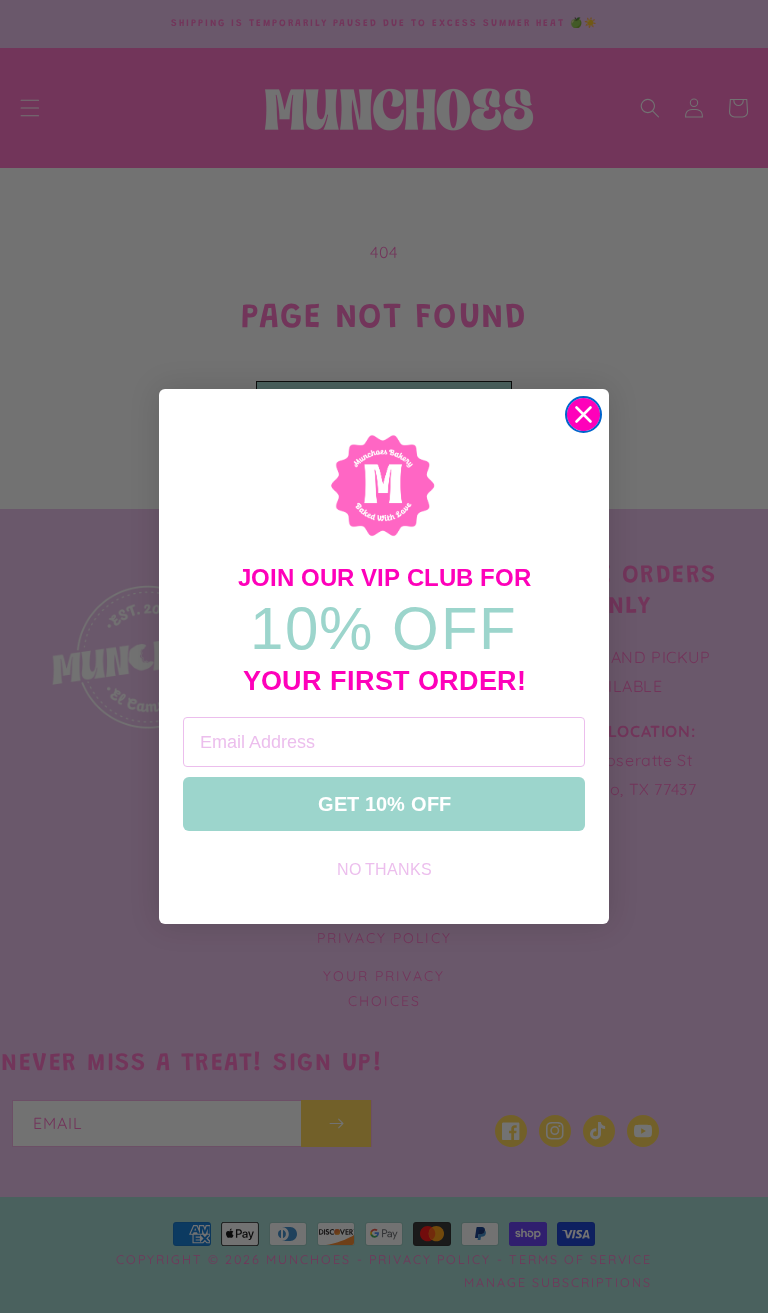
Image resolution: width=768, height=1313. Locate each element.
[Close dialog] (583, 414)
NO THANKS (384, 869)
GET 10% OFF (384, 804)
